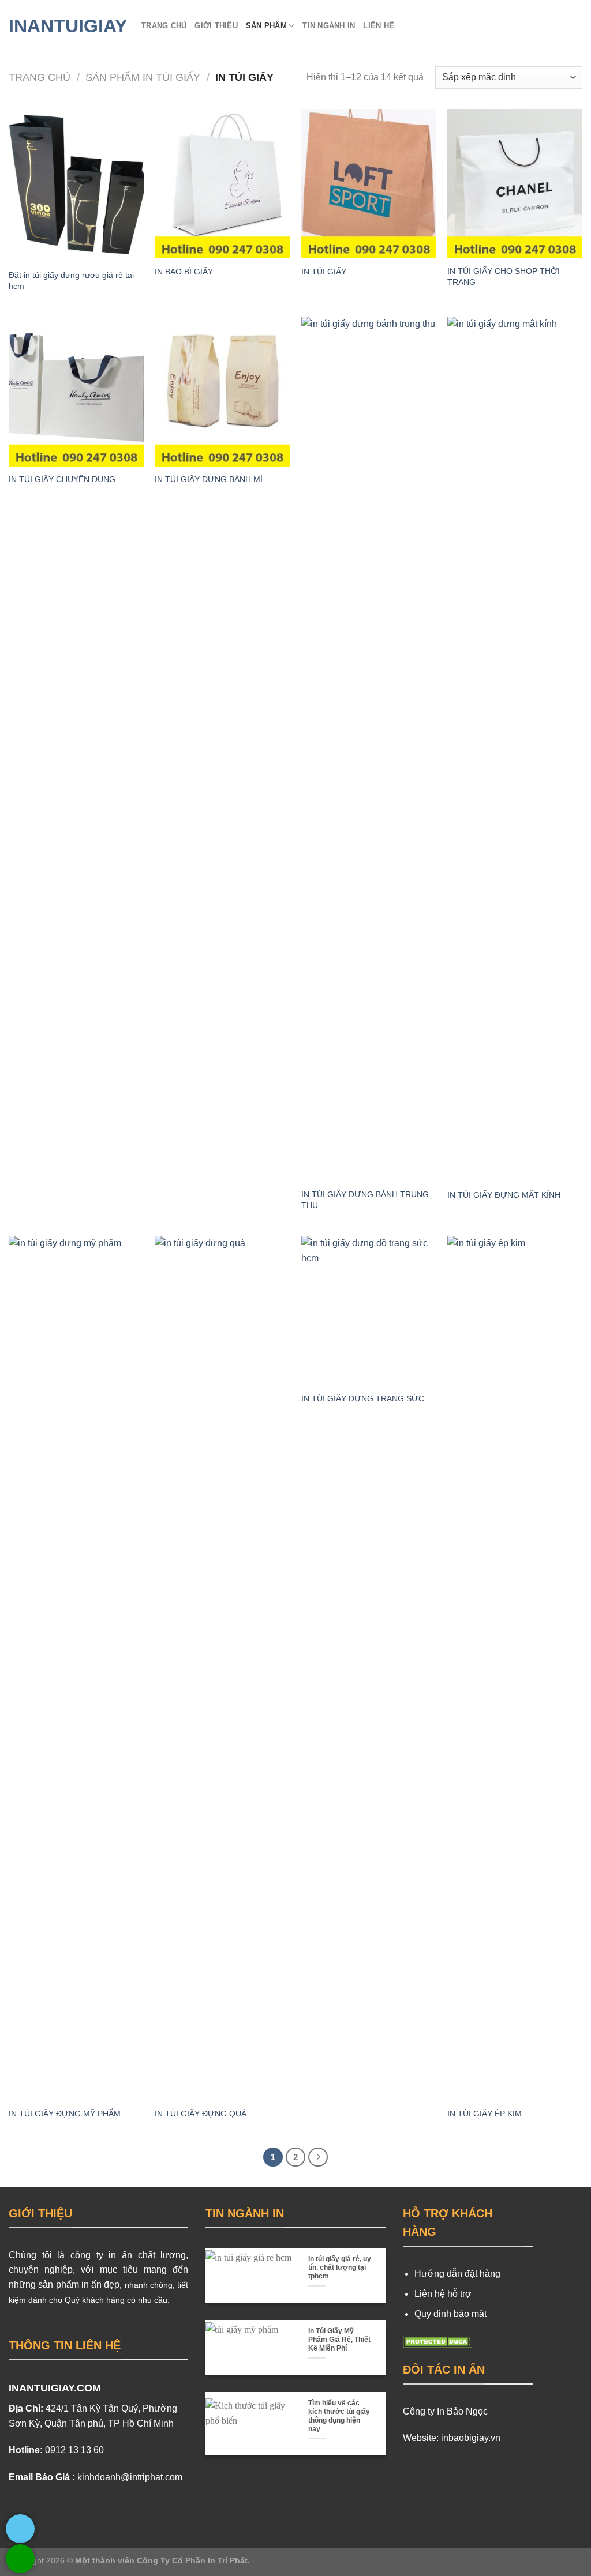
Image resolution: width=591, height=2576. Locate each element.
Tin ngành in (329, 26)
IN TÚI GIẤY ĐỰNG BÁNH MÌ (209, 479)
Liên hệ (379, 26)
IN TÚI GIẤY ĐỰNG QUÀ (201, 2114)
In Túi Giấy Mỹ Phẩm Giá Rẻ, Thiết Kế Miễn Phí (339, 2340)
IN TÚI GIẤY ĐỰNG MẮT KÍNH (504, 1195)
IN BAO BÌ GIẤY (184, 272)
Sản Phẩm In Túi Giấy (143, 77)
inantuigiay (66, 26)
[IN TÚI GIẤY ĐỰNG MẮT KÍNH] (515, 749)
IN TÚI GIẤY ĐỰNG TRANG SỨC (363, 1398)
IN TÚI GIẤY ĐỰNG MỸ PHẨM (65, 2114)
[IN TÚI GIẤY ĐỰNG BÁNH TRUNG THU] (369, 749)
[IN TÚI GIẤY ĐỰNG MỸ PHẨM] (76, 1668)
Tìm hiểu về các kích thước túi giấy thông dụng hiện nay (339, 2416)
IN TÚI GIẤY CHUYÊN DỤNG (62, 479)
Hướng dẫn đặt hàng (457, 2274)
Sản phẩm (266, 26)
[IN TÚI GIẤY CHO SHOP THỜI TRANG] (515, 184)
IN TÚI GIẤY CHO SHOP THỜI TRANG (504, 277)
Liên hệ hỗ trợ (443, 2294)
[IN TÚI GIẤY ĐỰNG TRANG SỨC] (369, 1310)
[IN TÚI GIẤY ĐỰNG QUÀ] (222, 1668)
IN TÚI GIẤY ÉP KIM (485, 2114)
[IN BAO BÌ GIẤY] (222, 184)
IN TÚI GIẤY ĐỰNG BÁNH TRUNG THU (365, 1200)
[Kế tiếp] (318, 2157)
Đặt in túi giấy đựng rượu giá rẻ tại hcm (71, 281)
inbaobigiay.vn (471, 2438)
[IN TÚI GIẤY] (369, 184)
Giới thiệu (216, 26)
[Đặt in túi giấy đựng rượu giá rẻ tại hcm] (76, 186)
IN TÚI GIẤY (324, 272)
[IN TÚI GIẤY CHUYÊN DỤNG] (76, 391)
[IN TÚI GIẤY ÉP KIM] (515, 1668)
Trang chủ (164, 26)
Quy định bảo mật (450, 2314)
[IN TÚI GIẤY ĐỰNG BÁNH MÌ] (222, 391)
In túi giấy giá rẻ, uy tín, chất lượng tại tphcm (340, 2267)
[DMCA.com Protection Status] (437, 2341)
